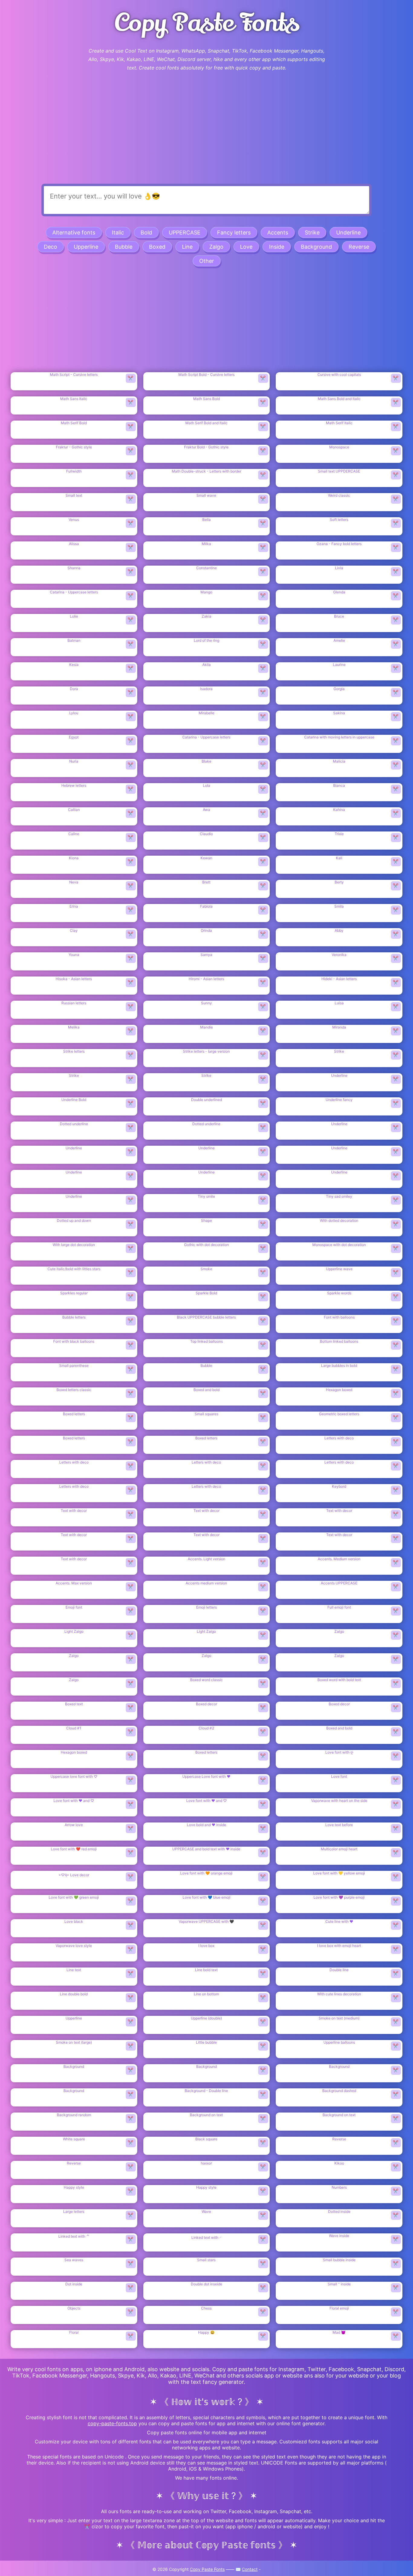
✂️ (131, 378)
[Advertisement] (207, 135)
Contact (250, 2569)
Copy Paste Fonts (207, 2569)
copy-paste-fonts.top (112, 2423)
